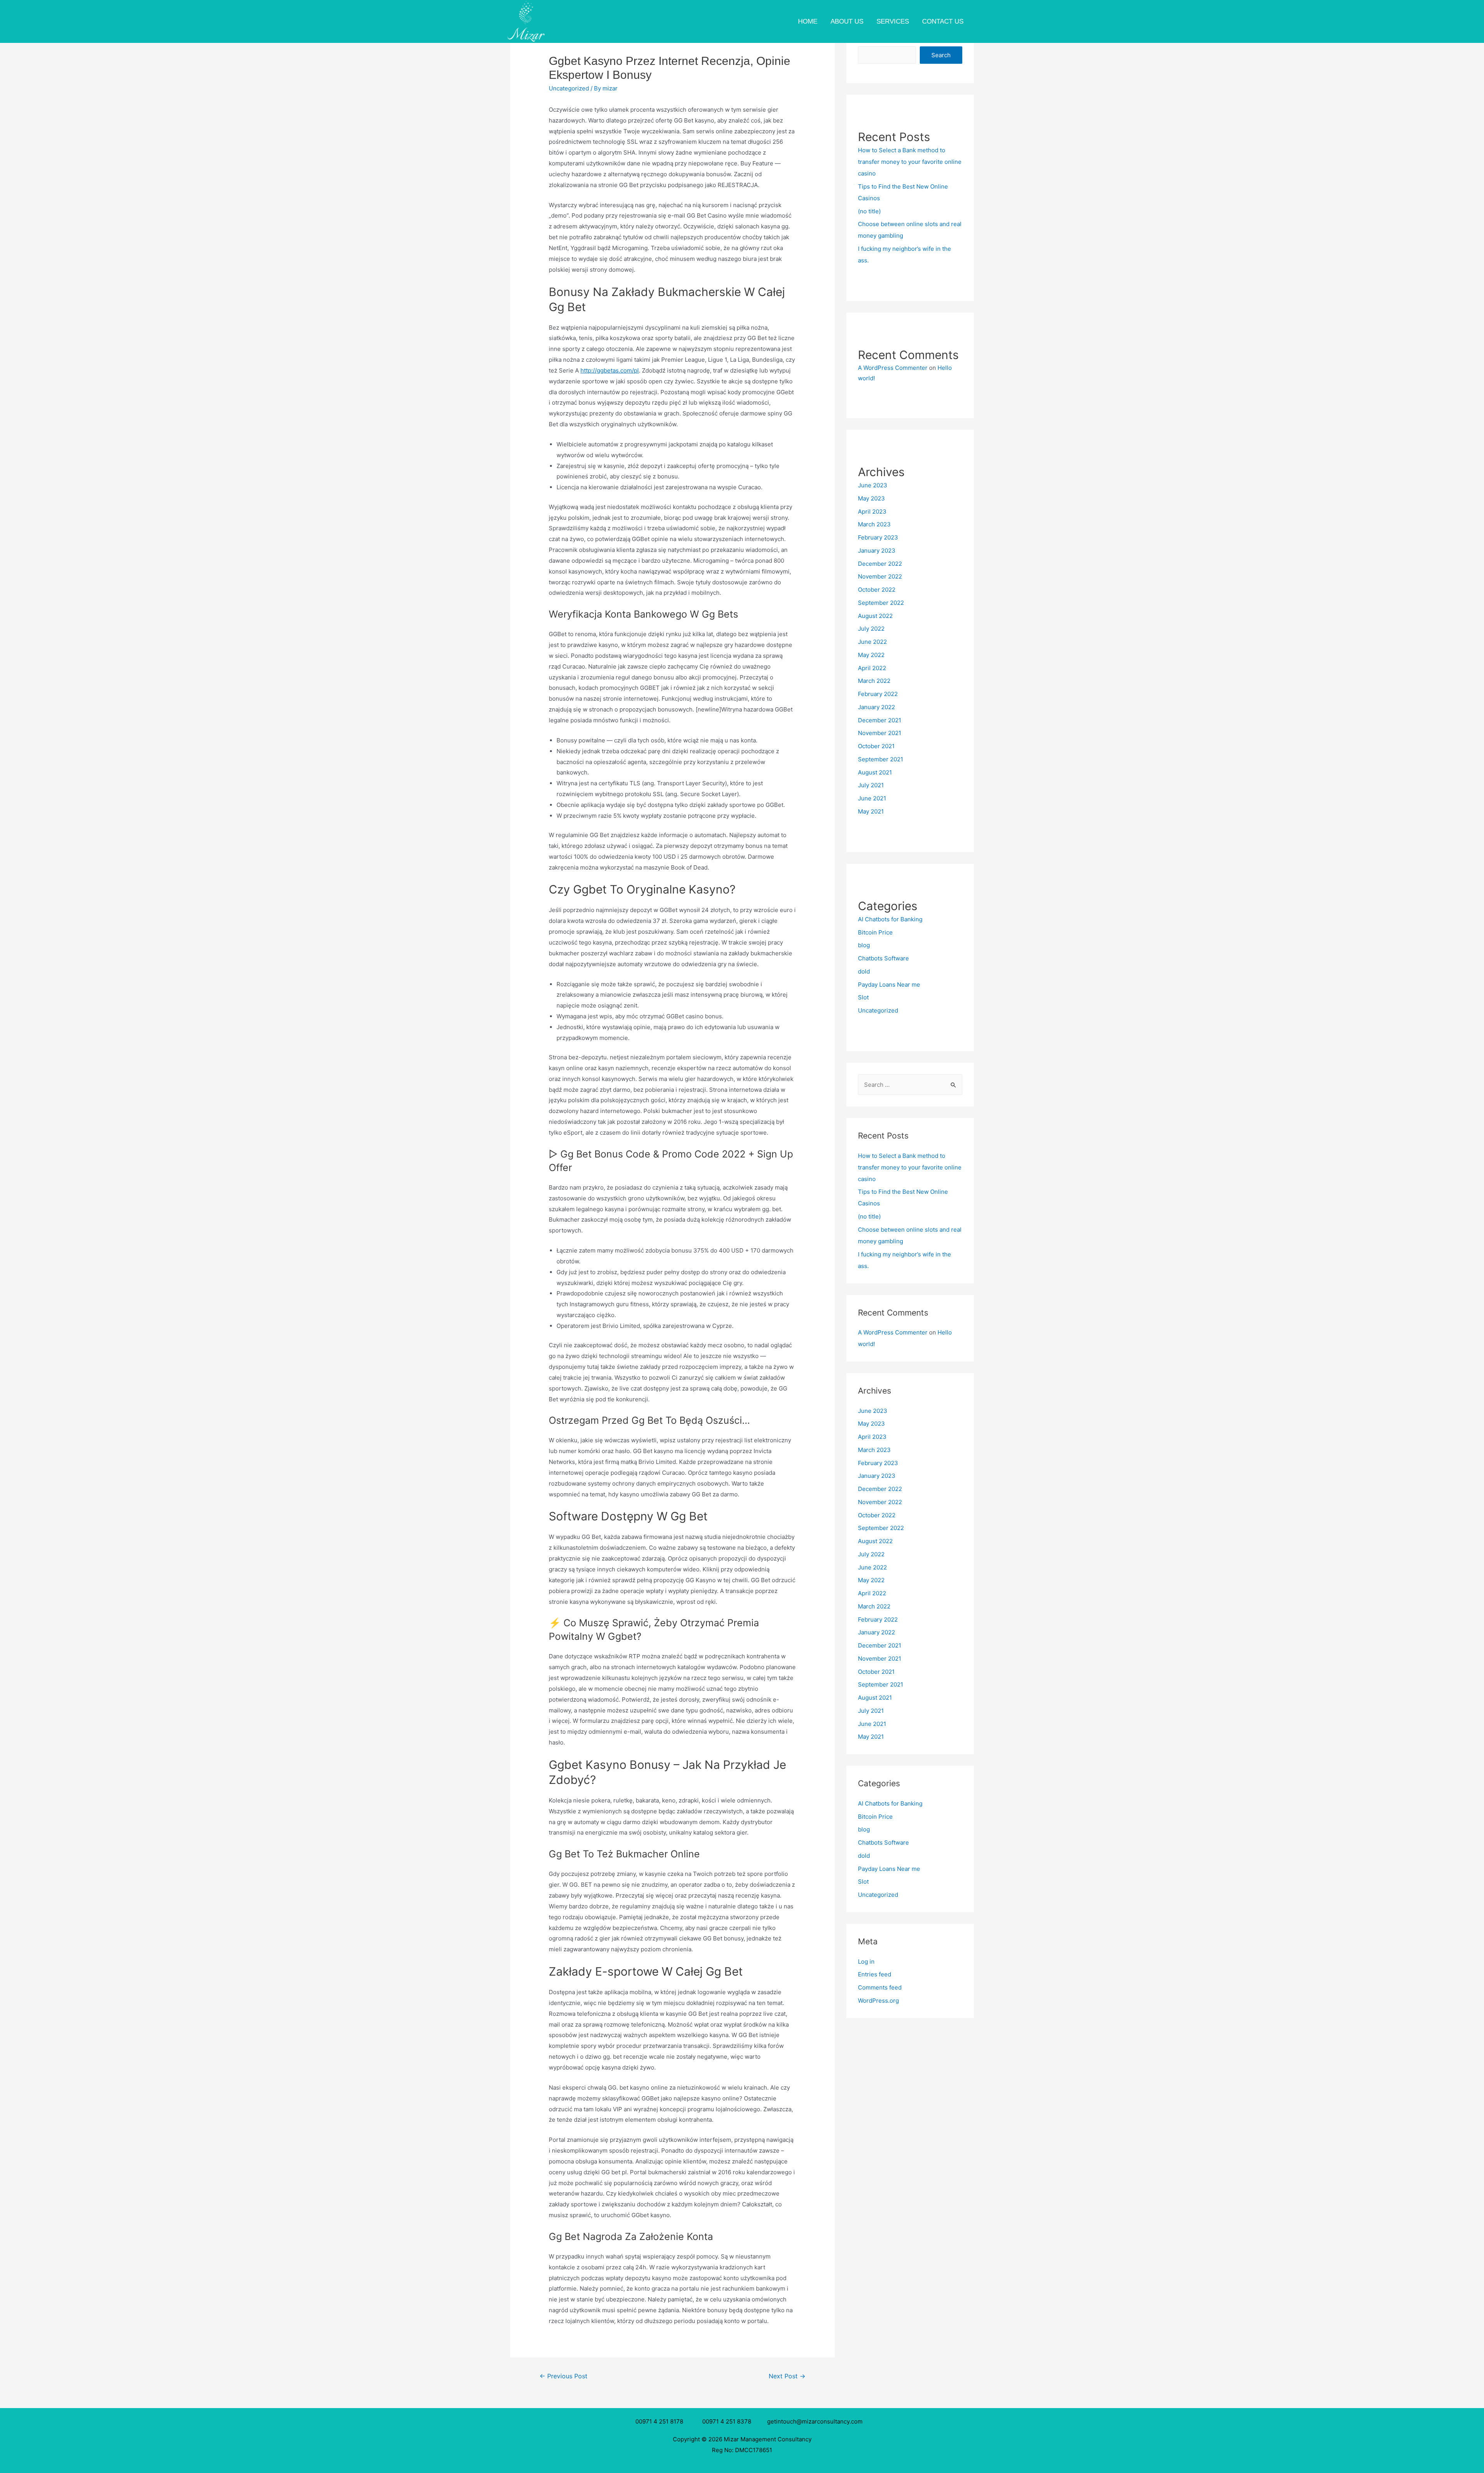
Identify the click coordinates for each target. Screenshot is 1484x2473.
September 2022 (881, 603)
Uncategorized (569, 88)
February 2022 (878, 694)
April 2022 (872, 668)
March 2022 (874, 681)
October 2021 (876, 746)
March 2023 (874, 524)
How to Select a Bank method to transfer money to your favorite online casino (910, 162)
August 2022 (875, 616)
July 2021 (871, 785)
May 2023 (871, 498)
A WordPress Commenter (893, 368)
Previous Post (563, 2376)
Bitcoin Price (875, 932)
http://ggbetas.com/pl (610, 370)
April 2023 (872, 511)
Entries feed (875, 1974)
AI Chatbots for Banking (890, 919)
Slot (863, 997)
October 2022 (877, 590)
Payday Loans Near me (889, 985)
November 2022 (880, 576)
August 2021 (875, 772)
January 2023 (877, 551)
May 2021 (871, 811)
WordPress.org (878, 2001)
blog (864, 945)
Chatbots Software (883, 958)
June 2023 (873, 485)
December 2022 (880, 564)
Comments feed (880, 1987)
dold (864, 971)
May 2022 (871, 655)
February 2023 (878, 537)
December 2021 (880, 720)
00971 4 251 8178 (661, 2421)
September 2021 (881, 759)
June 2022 (872, 642)
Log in (866, 1962)
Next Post (787, 2376)
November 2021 (880, 733)
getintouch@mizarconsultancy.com (815, 2421)
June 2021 (872, 798)
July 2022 (871, 629)
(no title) (869, 211)
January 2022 (876, 707)
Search (941, 55)
